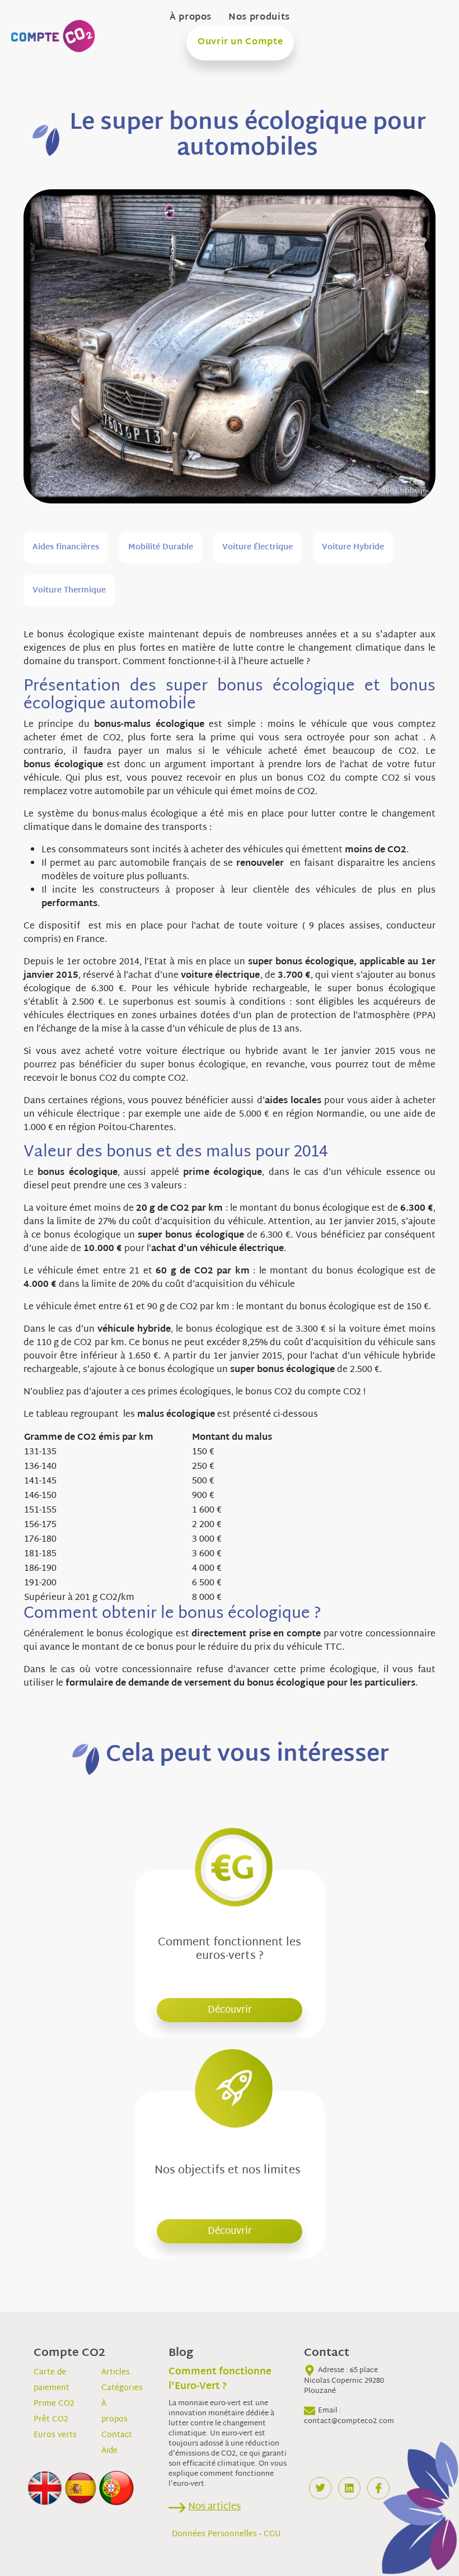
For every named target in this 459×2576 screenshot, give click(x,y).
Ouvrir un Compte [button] (240, 42)
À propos (191, 18)
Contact (117, 2435)
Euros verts (55, 2435)
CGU (272, 2534)
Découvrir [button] (230, 2010)
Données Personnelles (214, 2534)
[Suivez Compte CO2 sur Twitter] (320, 2488)
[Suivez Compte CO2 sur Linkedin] (349, 2488)
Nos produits (259, 18)
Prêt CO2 (51, 2419)
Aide (109, 2451)
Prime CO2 (54, 2404)
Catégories (122, 2388)
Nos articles (214, 2507)
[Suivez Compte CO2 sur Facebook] (378, 2488)
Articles (116, 2372)
